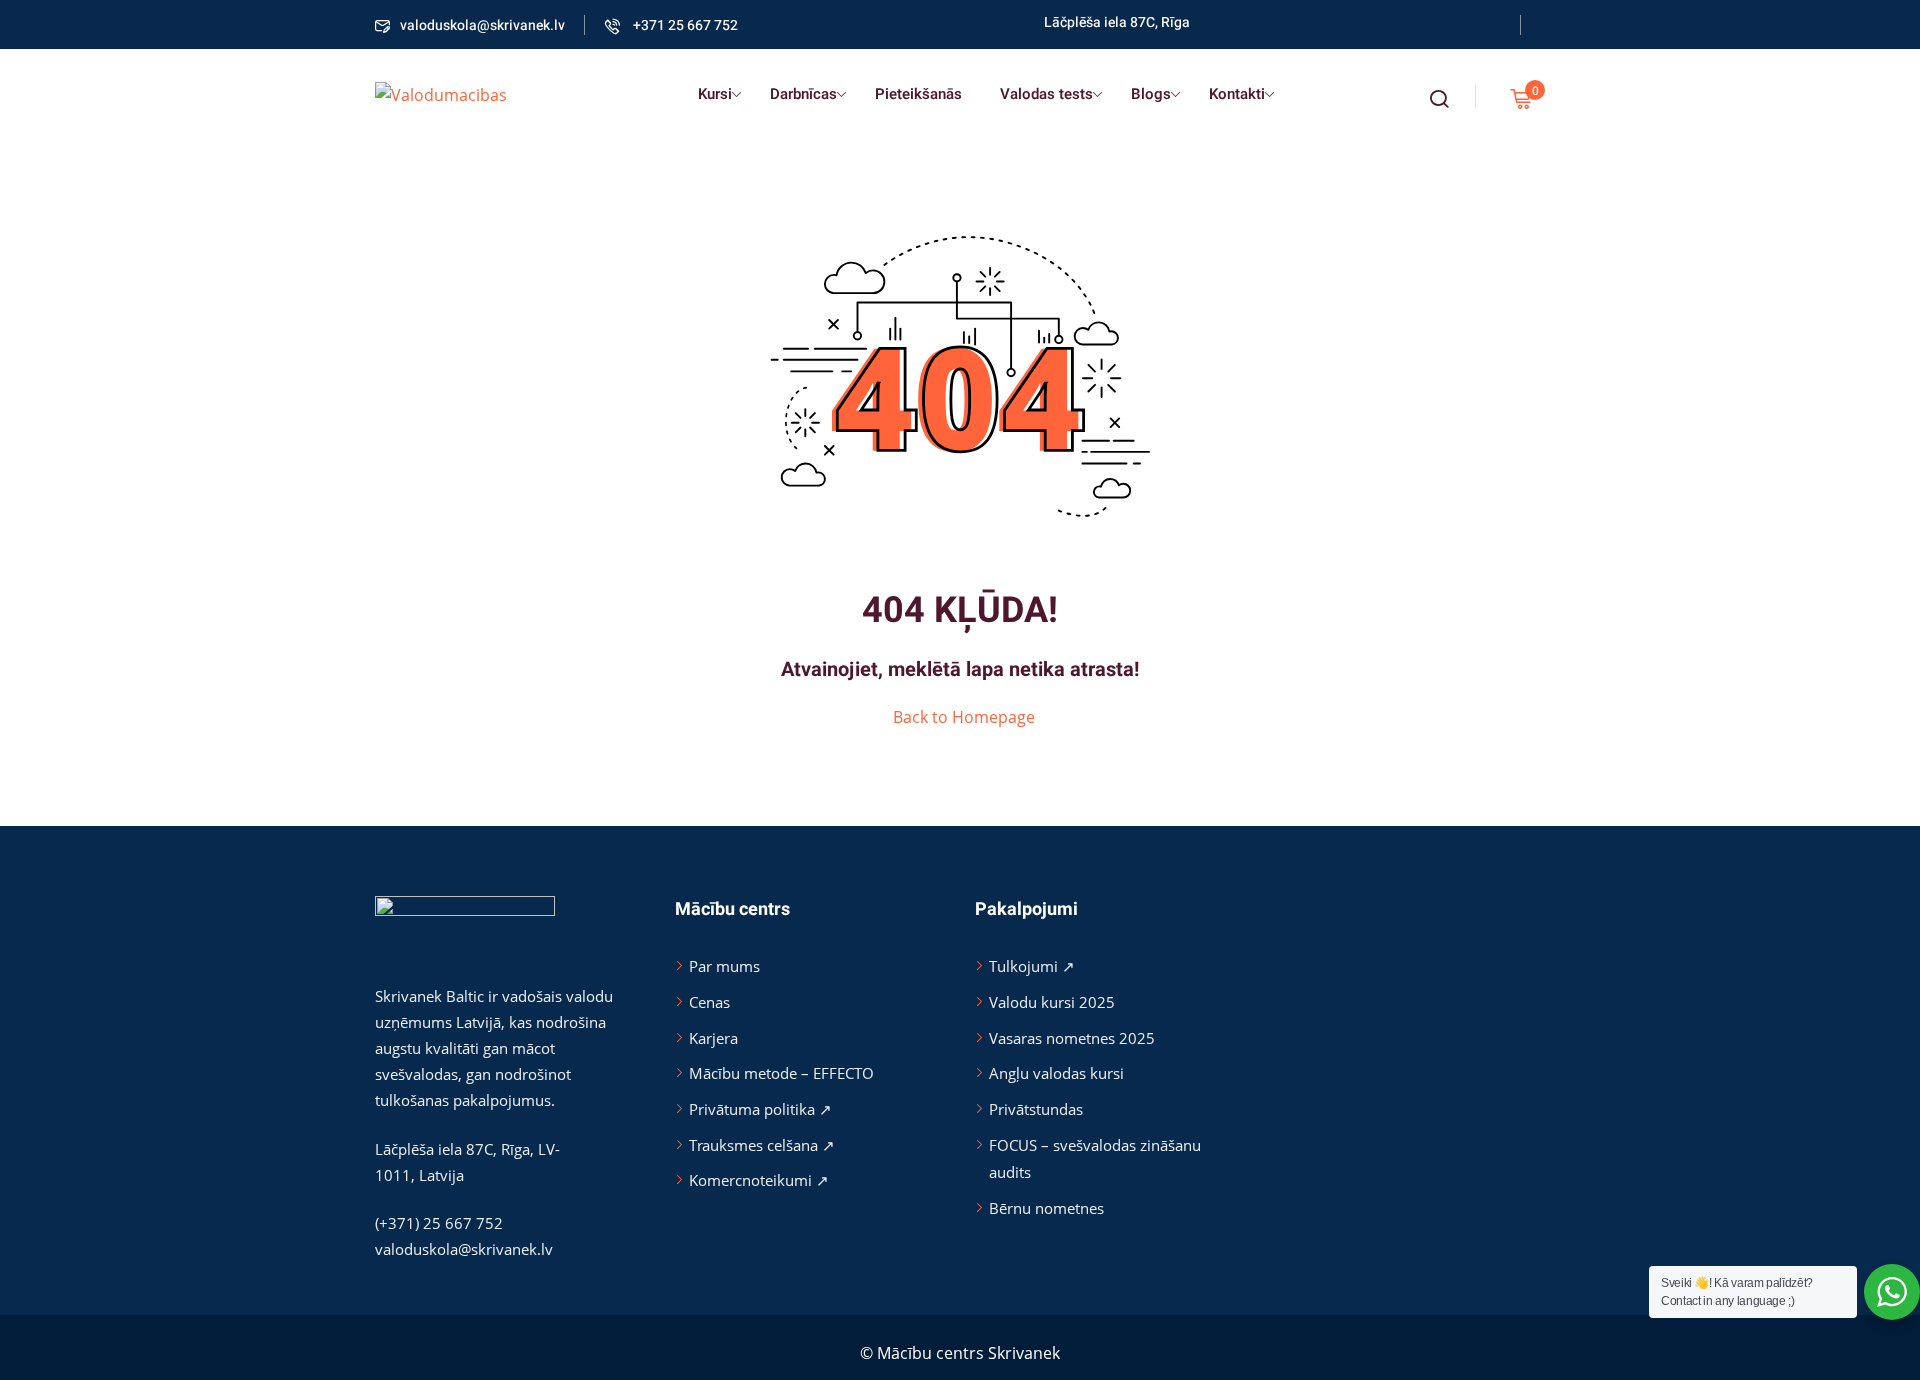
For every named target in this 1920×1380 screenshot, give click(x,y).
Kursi (715, 94)
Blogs (1151, 94)
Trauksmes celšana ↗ (762, 1145)
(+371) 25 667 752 (439, 1223)
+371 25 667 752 (684, 25)
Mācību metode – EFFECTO (781, 1073)
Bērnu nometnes (1046, 1208)
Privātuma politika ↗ (760, 1109)
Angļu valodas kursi (1056, 1073)
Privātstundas (1036, 1109)
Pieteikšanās (918, 94)
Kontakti (1237, 94)
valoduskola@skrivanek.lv (482, 25)
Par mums (724, 966)
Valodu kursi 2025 (1052, 1002)
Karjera (713, 1038)
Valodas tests (1046, 94)
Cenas (709, 1002)
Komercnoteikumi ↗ (759, 1180)
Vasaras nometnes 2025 (1072, 1038)
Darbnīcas (803, 94)
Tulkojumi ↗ (1032, 966)
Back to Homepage (964, 717)
